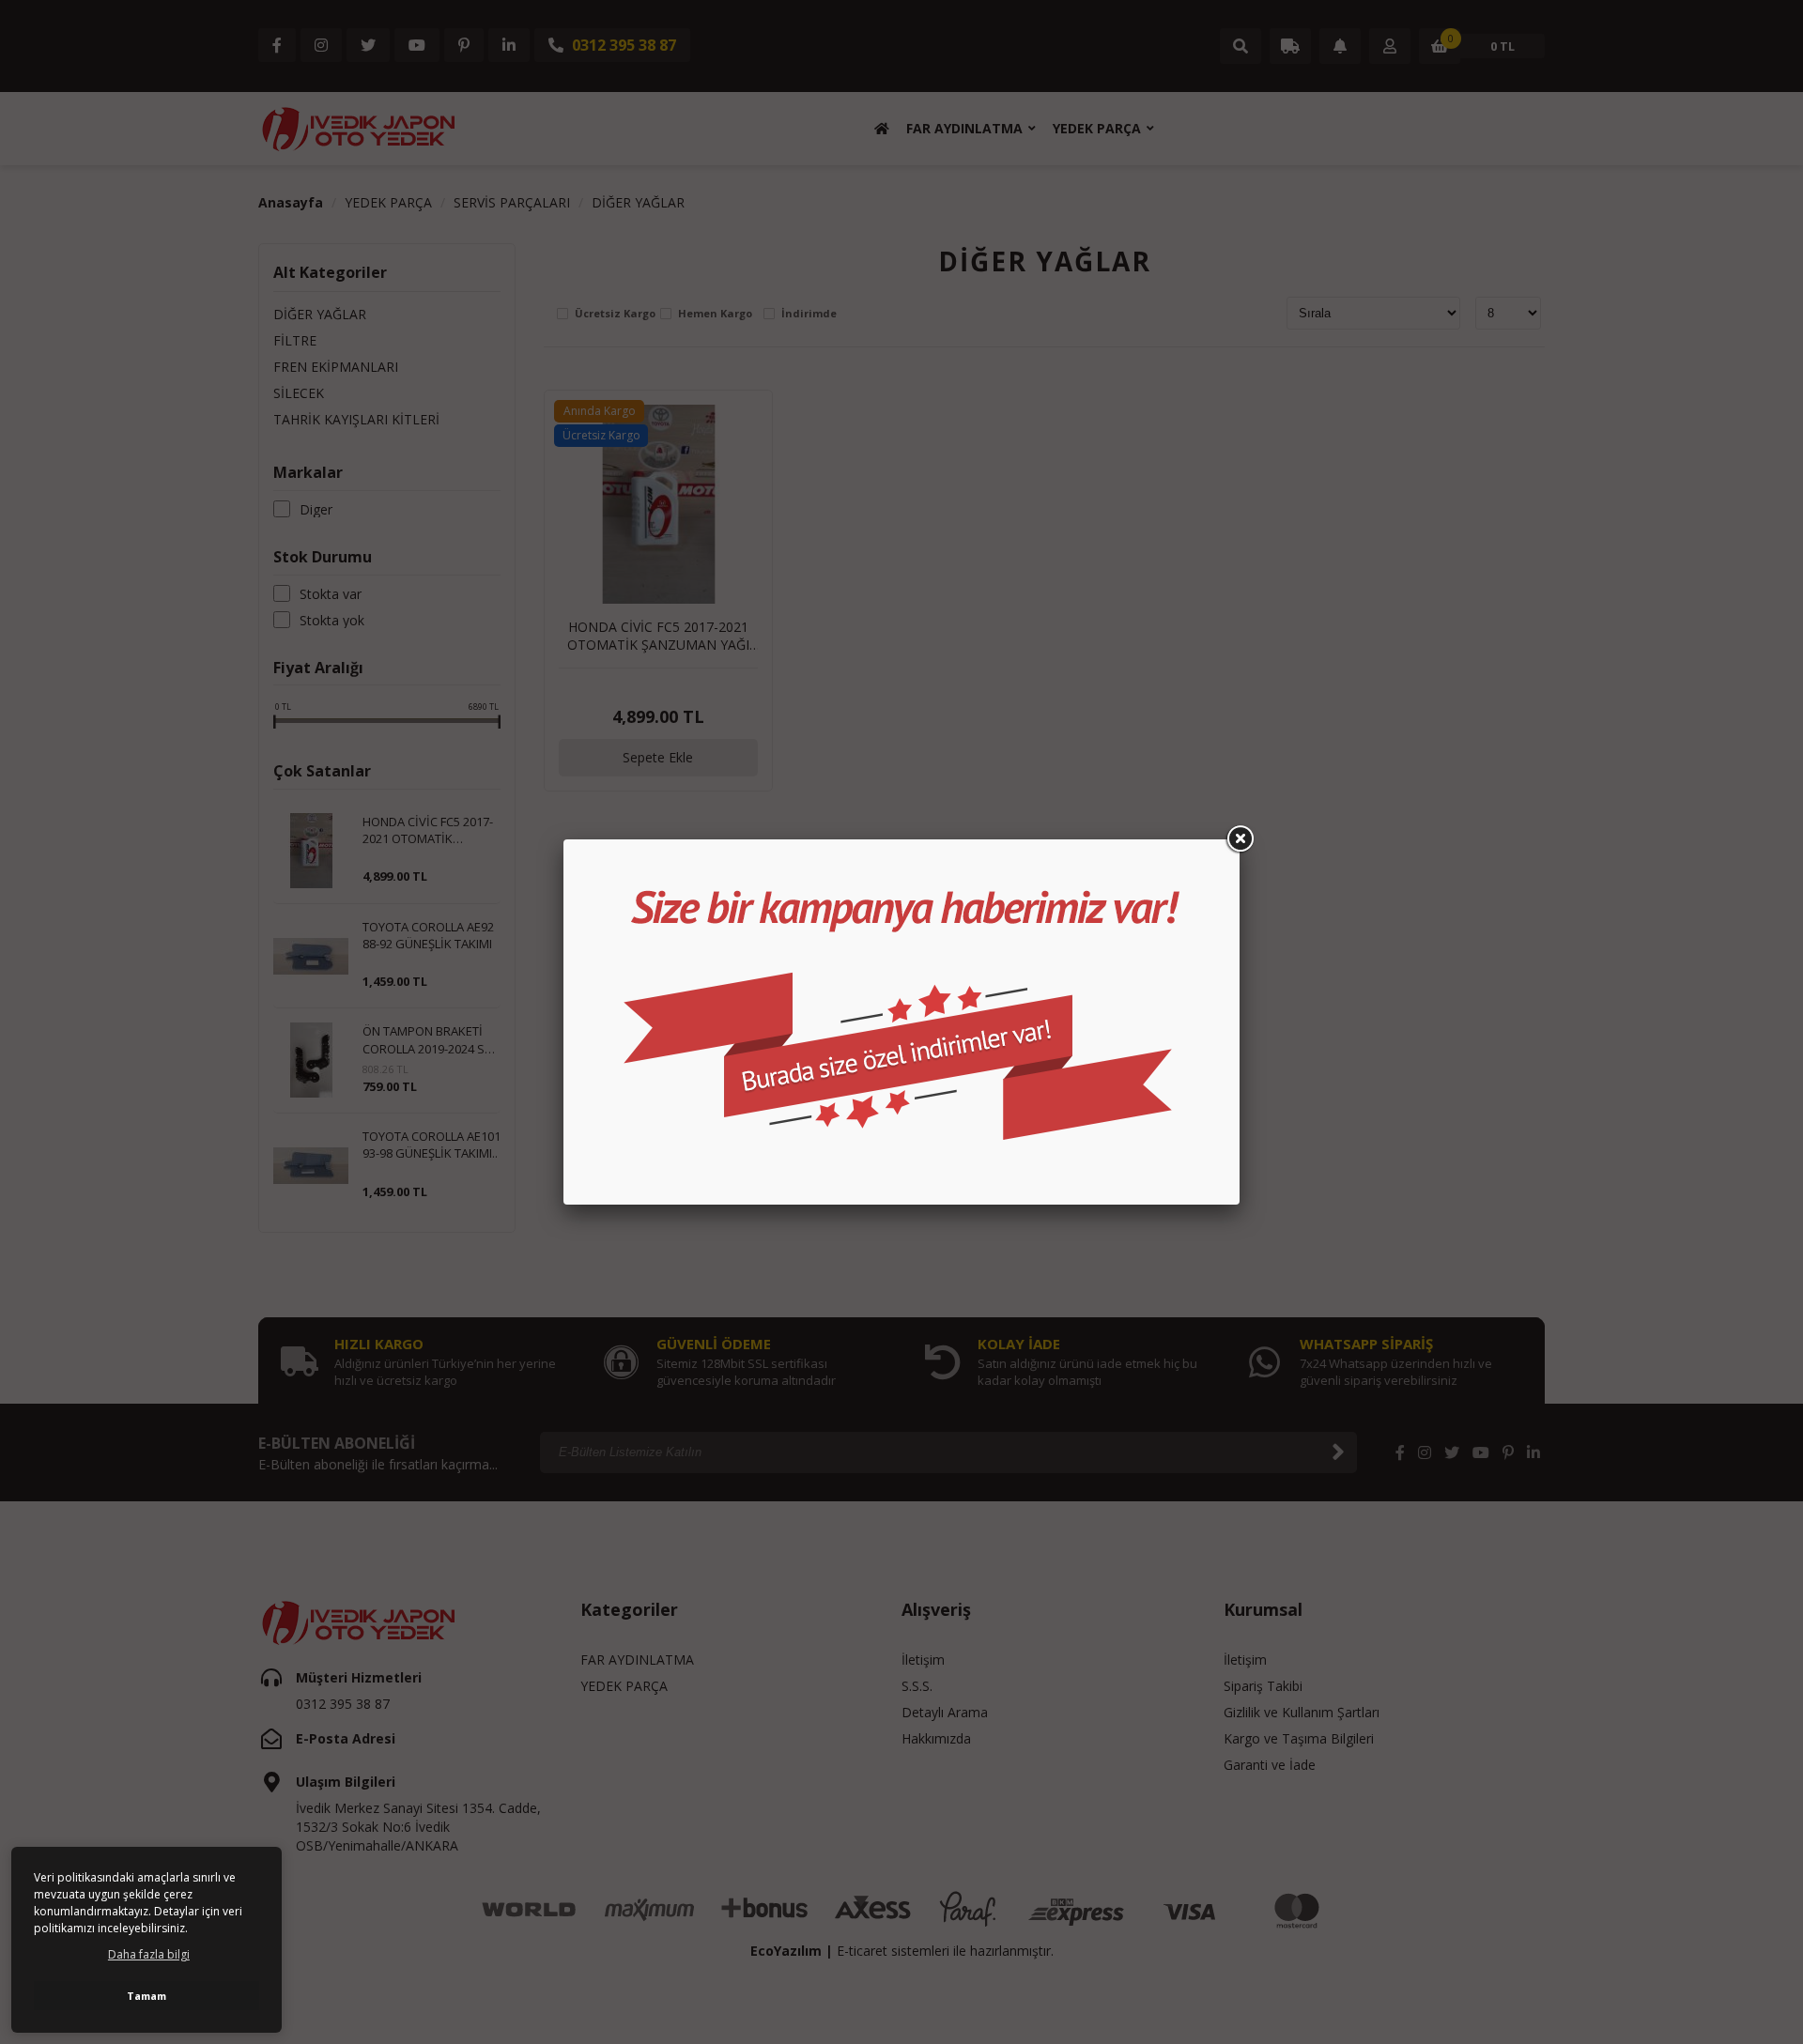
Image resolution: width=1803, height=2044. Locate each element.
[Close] (1240, 839)
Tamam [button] (146, 1996)
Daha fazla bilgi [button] (149, 1954)
